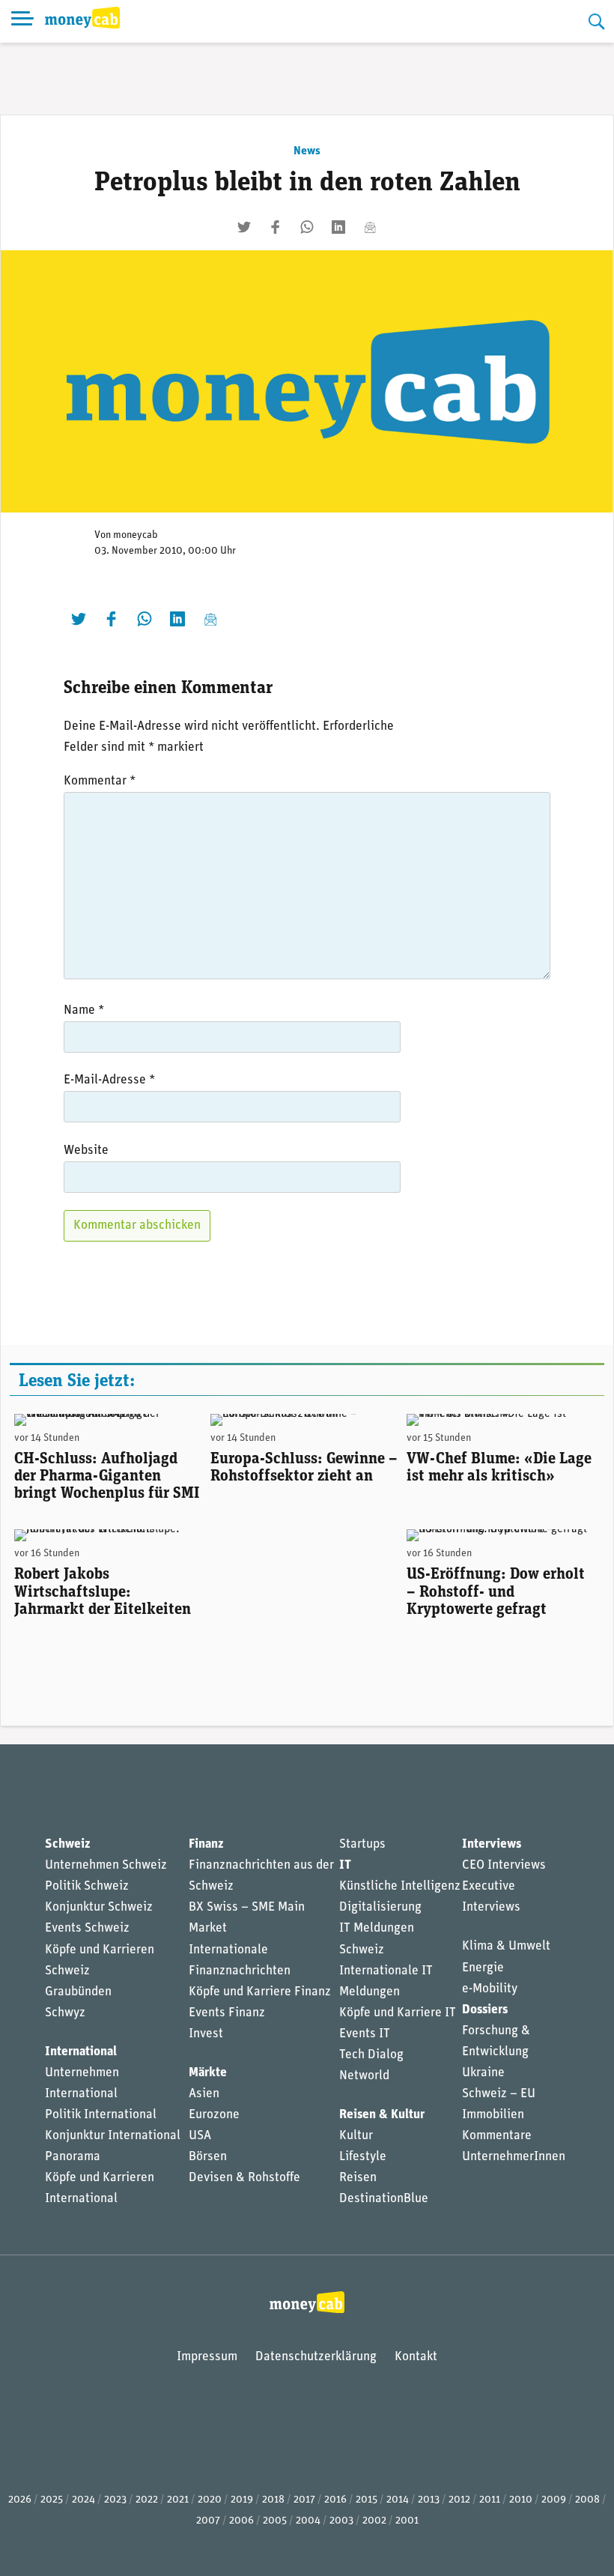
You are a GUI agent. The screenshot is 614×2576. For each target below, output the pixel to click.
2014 (398, 2500)
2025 (52, 2500)
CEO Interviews (504, 1865)
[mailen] (370, 227)
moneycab (136, 535)
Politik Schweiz (87, 1886)
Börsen (208, 2157)
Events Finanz (227, 2013)
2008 (587, 2500)
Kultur (356, 2136)
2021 (178, 2500)
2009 (554, 2500)
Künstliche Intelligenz (400, 1886)
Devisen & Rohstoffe (244, 2178)
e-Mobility (490, 1989)
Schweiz (67, 1844)
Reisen (358, 2178)
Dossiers (485, 2010)
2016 (335, 2500)
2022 (147, 2500)
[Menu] (22, 21)
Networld (364, 2076)
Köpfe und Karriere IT (398, 2013)
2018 (273, 2500)
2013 (429, 2500)
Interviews (492, 1844)
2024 (83, 2500)
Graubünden (78, 1992)
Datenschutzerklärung (316, 2357)
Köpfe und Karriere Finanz (260, 1992)
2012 (459, 2500)
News (307, 151)
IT (345, 1865)
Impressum (207, 2357)
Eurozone (214, 2115)
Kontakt (416, 2357)
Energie (483, 1968)
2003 (341, 2521)
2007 (208, 2521)
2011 (490, 2500)
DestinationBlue (384, 2199)
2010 (521, 2500)
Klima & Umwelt (506, 1946)
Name (84, 1010)
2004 (308, 2521)
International (81, 2052)
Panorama (73, 2157)
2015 (367, 2500)
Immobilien (493, 2115)
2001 (407, 2521)
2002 (374, 2521)
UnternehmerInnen (514, 2157)
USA (200, 2136)
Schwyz (65, 2013)
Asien (204, 2094)
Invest (206, 2034)
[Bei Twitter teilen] (244, 227)
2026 (20, 2500)
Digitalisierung (380, 1907)
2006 (241, 2521)
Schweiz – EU (499, 2094)
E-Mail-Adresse (109, 1080)
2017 (304, 2500)
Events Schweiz (87, 1928)
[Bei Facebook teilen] (276, 227)
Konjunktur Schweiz (99, 1907)
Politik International (101, 2115)
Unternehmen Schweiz (106, 1865)
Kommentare (497, 2136)
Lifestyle (363, 2157)
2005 (275, 2521)
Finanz (206, 1844)
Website (86, 1151)
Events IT (365, 2034)
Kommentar (100, 781)
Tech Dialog (371, 2055)
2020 (210, 2500)
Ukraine (483, 2073)
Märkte (208, 2073)
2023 (115, 2500)
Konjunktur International (113, 2136)
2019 (242, 2500)
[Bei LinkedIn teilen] (338, 227)
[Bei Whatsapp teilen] (307, 227)
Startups (362, 1844)
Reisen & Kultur (382, 2115)
